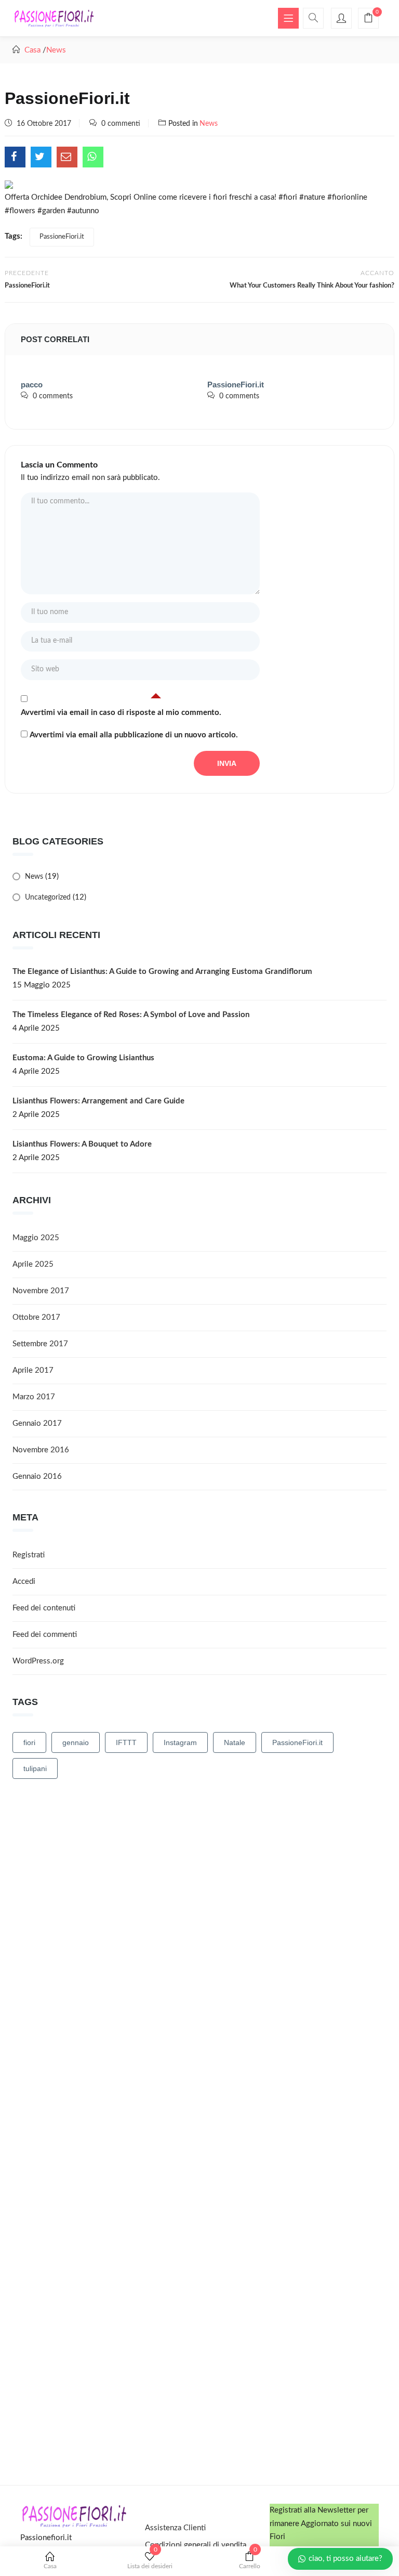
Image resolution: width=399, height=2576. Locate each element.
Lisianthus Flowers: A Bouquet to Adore (82, 1144)
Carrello (250, 2560)
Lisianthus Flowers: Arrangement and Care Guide (98, 1101)
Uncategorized (48, 897)
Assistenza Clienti (175, 2528)
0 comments (53, 396)
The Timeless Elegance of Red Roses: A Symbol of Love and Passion (131, 1015)
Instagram (180, 1742)
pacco (32, 385)
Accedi (24, 1582)
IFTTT (126, 1742)
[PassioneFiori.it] (15, 157)
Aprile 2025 (33, 1264)
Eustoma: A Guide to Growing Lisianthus (83, 1058)
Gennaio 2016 (37, 1476)
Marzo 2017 (34, 1397)
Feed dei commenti (45, 1635)
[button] (368, 19)
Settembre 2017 (40, 1344)
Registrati (29, 1555)
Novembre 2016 (41, 1450)
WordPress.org (38, 1661)
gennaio (76, 1742)
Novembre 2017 (41, 1291)
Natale (235, 1742)
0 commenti (121, 124)
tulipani (35, 1768)
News (56, 50)
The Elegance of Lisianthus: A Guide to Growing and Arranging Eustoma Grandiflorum (162, 972)
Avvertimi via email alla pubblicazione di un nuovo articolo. (134, 735)
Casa (50, 2566)
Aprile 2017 (33, 1370)
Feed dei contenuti (44, 1608)
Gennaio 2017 (37, 1423)
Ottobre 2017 (36, 1317)
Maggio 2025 (36, 1238)
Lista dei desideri (150, 2560)
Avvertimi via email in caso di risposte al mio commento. (121, 713)
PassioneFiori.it (62, 237)
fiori (29, 1742)
